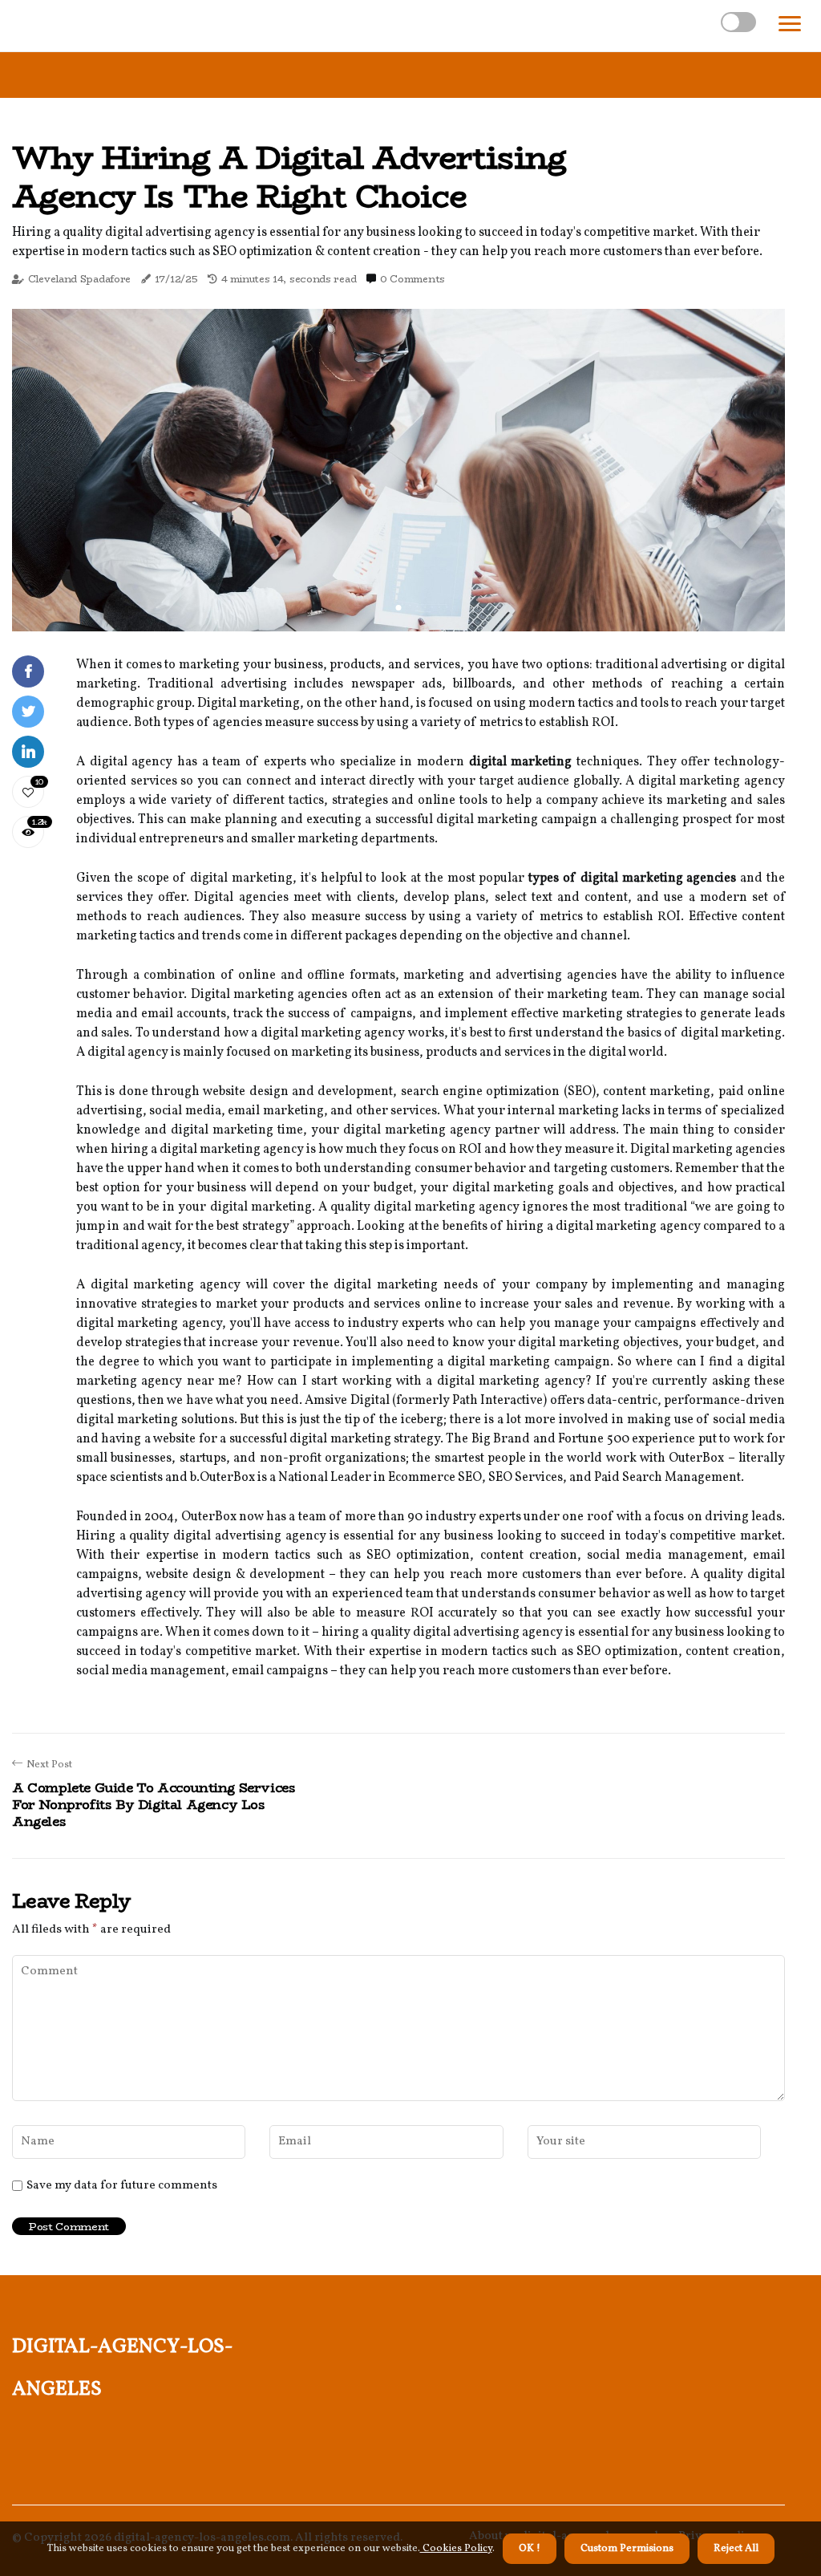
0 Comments (413, 279)
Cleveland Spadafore (79, 279)
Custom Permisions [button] (627, 2549)
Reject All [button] (736, 2549)
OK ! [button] (530, 2549)
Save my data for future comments (122, 2186)
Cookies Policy (456, 2549)
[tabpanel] (398, 470)
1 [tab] (399, 608)
